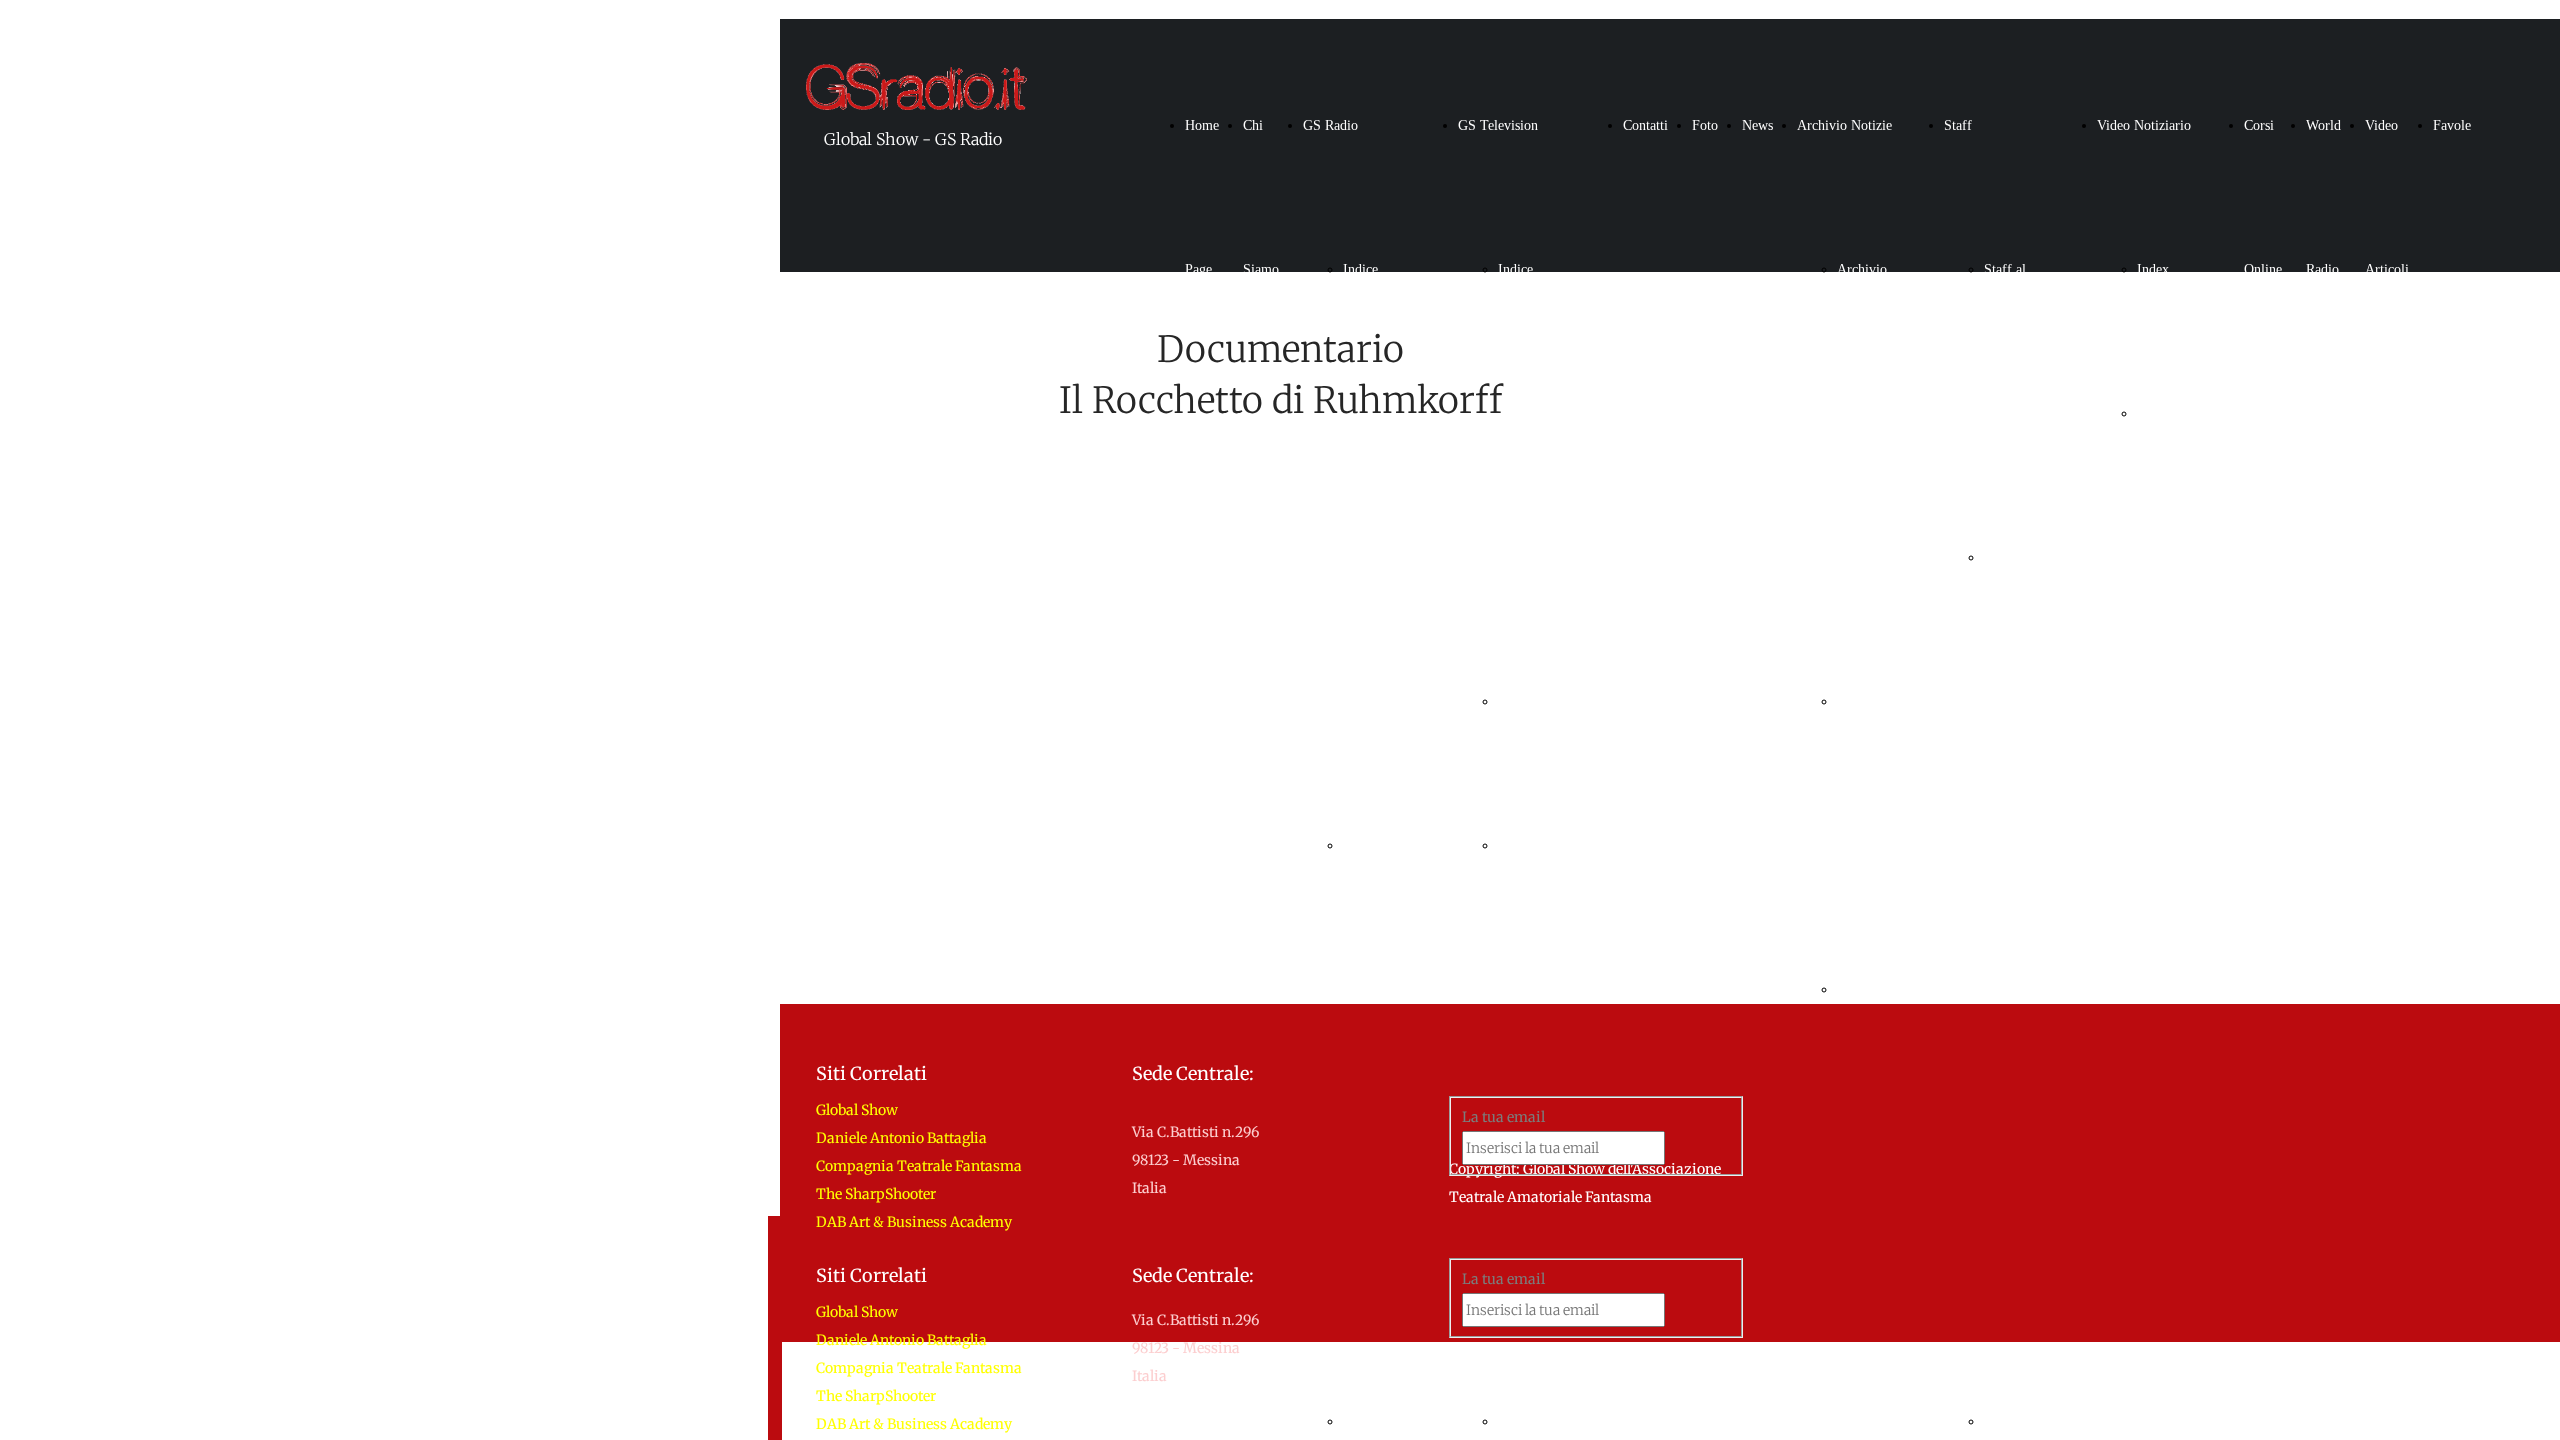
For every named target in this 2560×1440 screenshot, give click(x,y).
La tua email (1503, 1279)
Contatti (1645, 125)
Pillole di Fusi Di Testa (1369, 989)
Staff (1958, 125)
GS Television (1498, 125)
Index (2153, 269)
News (1757, 125)
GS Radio (1330, 125)
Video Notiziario (2144, 125)
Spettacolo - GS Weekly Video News (2166, 701)
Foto (1705, 125)
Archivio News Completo (1864, 413)
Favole (2452, 125)
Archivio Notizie (1844, 125)
